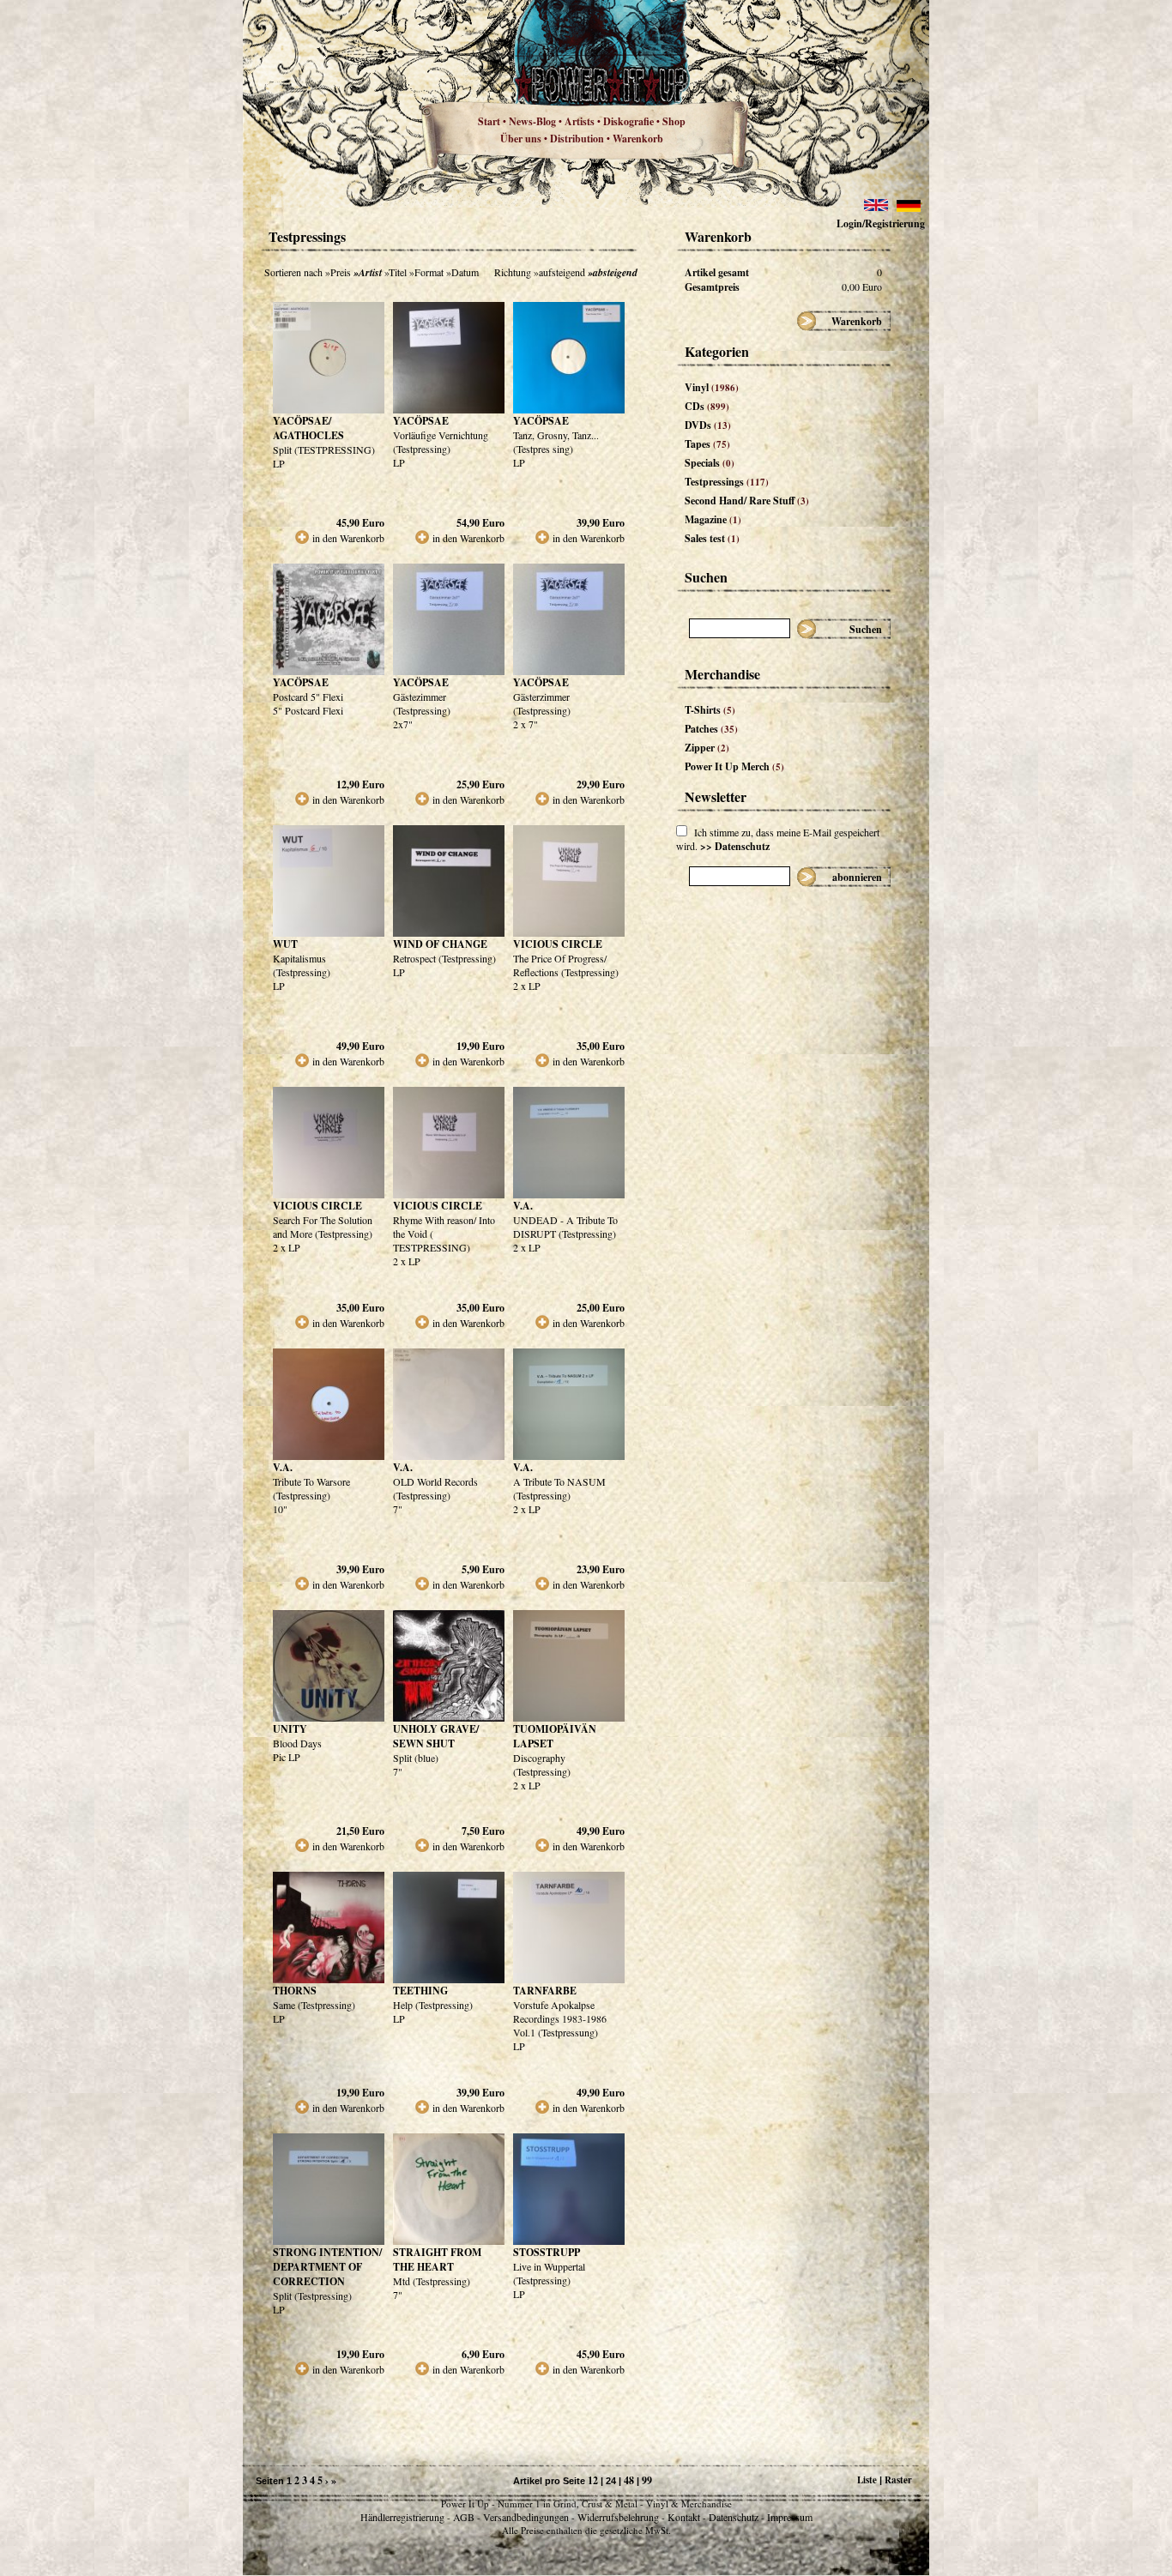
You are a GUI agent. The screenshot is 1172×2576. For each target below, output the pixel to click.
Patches (711, 729)
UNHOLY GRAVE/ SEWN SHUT (436, 1736)
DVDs (708, 425)
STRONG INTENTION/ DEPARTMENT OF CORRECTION (327, 2267)
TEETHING (420, 1991)
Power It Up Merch (734, 766)
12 (593, 2480)
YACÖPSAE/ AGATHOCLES (308, 428)
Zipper (707, 748)
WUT (285, 944)
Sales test (712, 538)
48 (629, 2480)
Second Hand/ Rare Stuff (747, 501)
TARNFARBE (545, 1991)
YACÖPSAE (421, 421)
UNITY (290, 1729)
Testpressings (727, 482)
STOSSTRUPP (547, 2252)
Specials (710, 463)
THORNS (295, 1991)
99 (647, 2480)
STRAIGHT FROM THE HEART (437, 2259)
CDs (707, 406)
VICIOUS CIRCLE (558, 944)
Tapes (707, 444)
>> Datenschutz (735, 846)
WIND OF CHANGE (440, 944)
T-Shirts (710, 710)
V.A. (523, 1206)
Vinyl (712, 387)
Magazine (713, 519)
